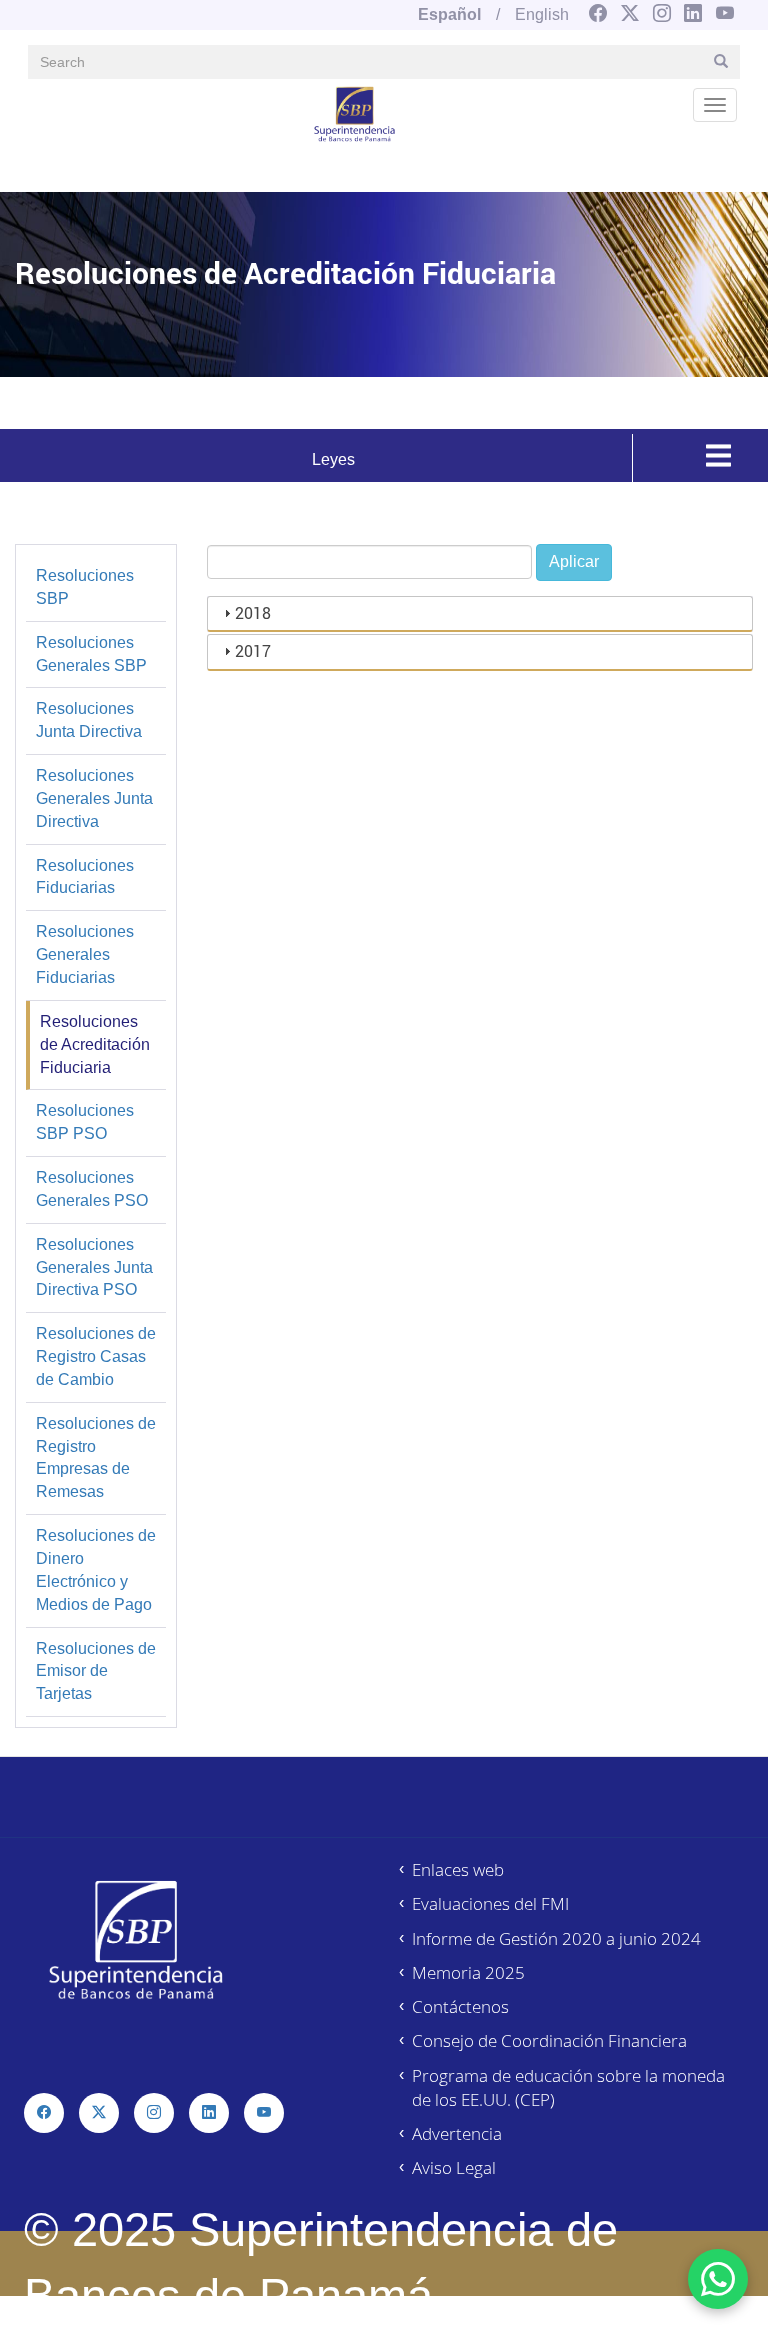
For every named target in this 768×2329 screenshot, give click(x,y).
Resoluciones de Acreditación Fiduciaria (95, 1044)
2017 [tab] (253, 651)
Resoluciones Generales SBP (91, 654)
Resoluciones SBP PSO (85, 1122)
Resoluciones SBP (85, 587)
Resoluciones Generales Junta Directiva (94, 798)
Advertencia (457, 2133)
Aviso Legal (454, 2167)
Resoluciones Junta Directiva (89, 720)
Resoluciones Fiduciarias (85, 877)
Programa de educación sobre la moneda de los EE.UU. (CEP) (568, 2087)
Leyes (333, 459)
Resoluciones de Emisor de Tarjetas (96, 1671)
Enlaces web (458, 1869)
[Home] (354, 113)
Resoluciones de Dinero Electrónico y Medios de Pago (96, 1570)
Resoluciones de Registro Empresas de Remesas (96, 1458)
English (542, 14)
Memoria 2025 (468, 1972)
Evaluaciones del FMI (490, 1903)
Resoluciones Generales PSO (92, 1189)
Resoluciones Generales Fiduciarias (85, 954)
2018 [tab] (253, 613)
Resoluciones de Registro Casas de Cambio (96, 1356)
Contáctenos (460, 2006)
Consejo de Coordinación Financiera (549, 2040)
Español (449, 14)
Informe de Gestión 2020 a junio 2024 (556, 1938)
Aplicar (574, 561)
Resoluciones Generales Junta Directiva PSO (94, 1267)
